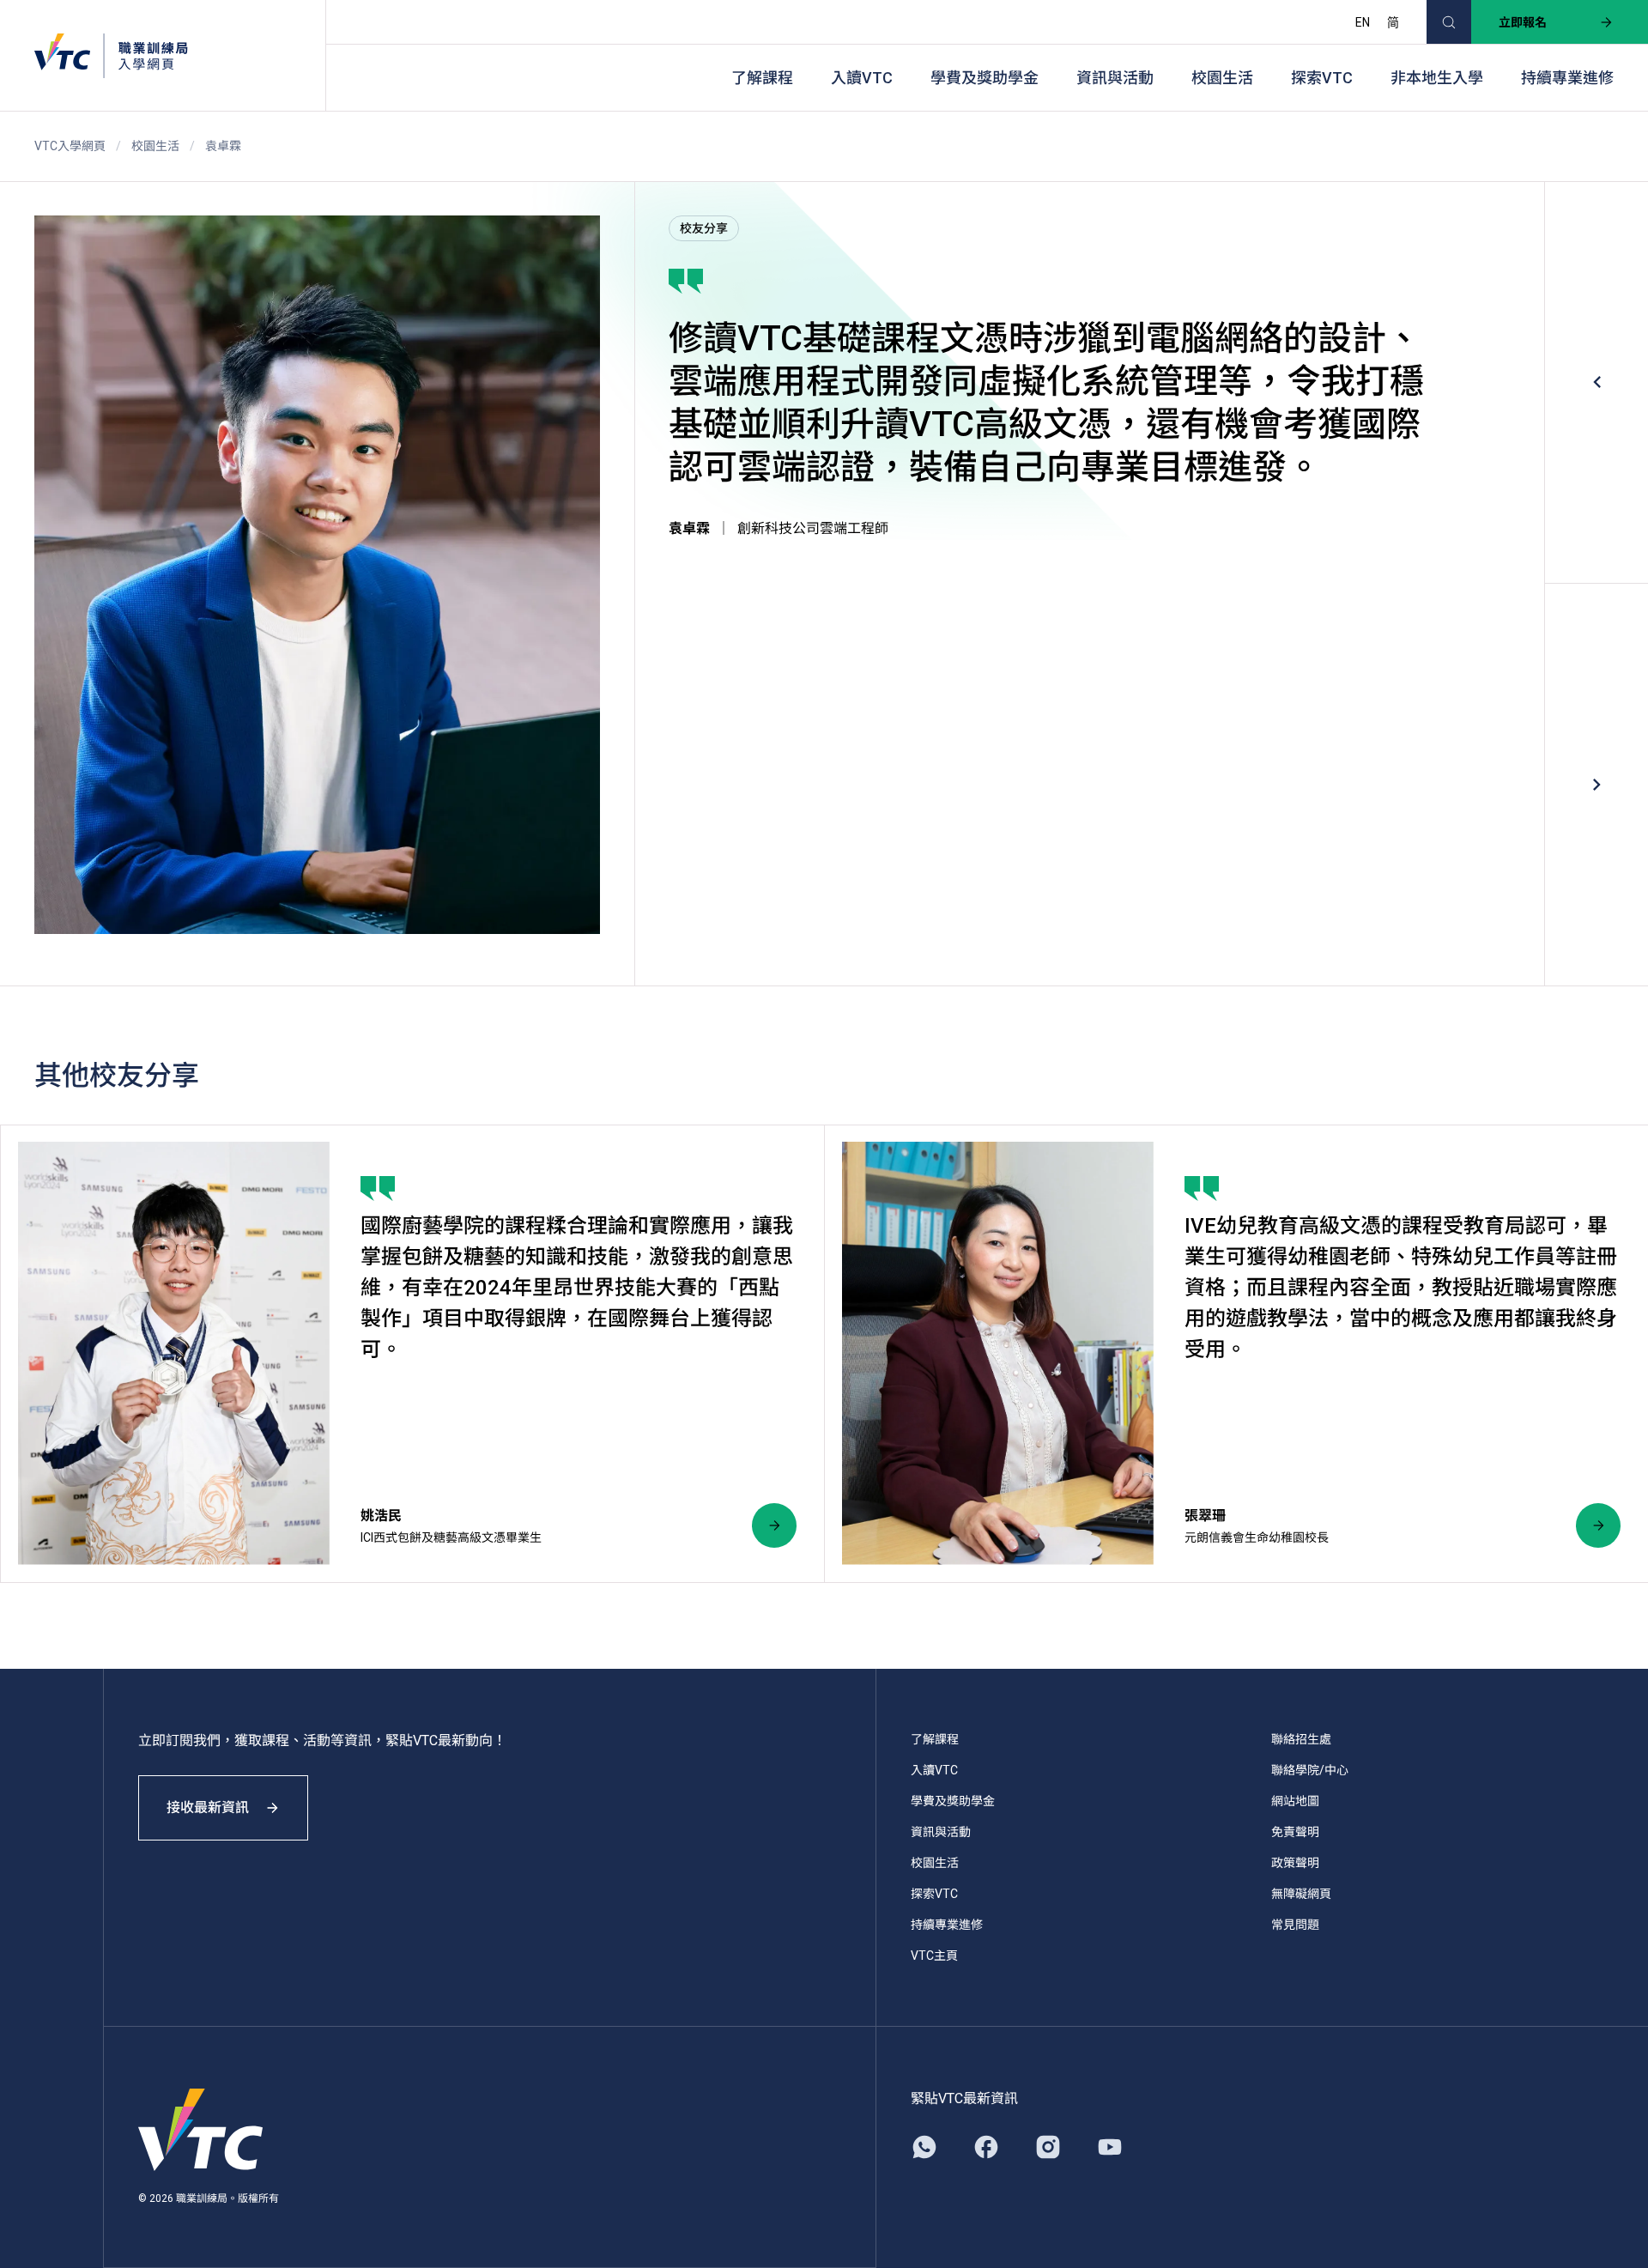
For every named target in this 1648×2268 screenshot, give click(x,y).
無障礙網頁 (1301, 1894)
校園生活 (1222, 78)
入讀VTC (862, 78)
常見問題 (1295, 1925)
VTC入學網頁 (70, 146)
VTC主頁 (934, 1956)
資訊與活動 (1115, 78)
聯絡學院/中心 (1310, 1770)
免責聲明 (1295, 1832)
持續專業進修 (1567, 78)
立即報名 (1523, 22)
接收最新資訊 (208, 1807)
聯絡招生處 (1301, 1739)
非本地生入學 (1437, 78)
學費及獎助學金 (985, 78)
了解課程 (762, 78)
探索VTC (1322, 78)
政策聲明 (1295, 1863)
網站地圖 (1295, 1801)
